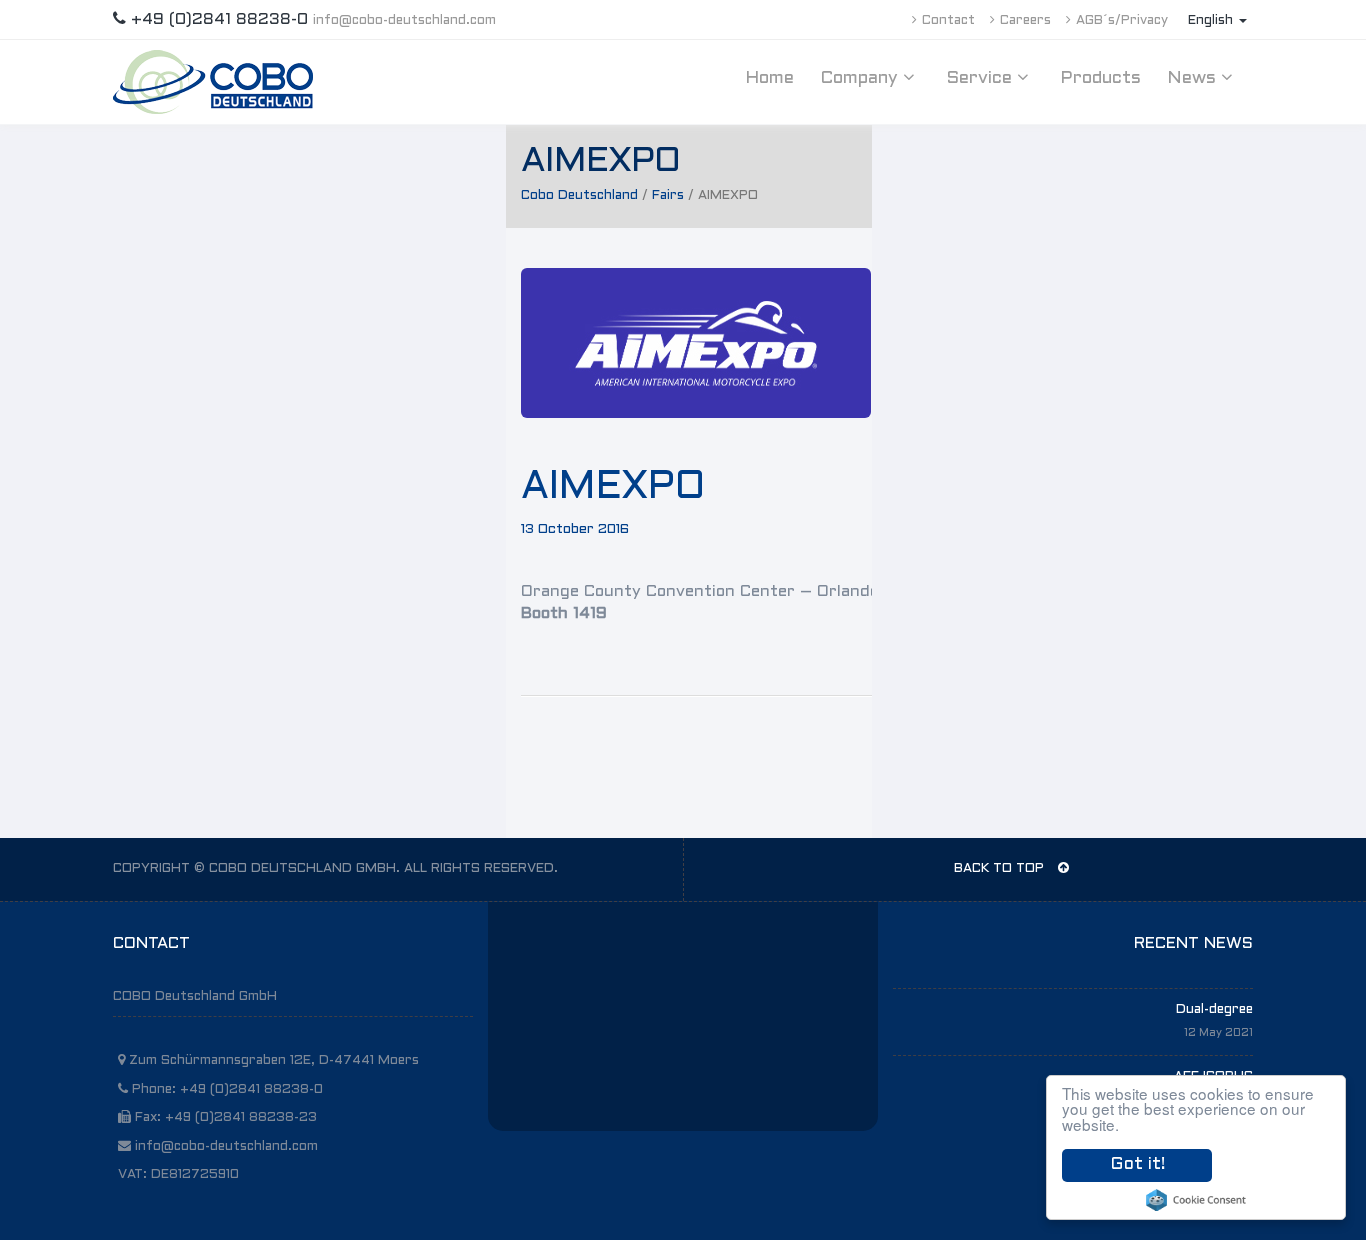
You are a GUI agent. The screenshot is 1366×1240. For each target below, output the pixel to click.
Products (1100, 78)
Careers (1025, 21)
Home (769, 78)
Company (861, 78)
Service (981, 78)
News (1194, 78)
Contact (948, 21)
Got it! (1137, 1165)
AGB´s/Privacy (1122, 21)
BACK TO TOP (1001, 869)
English (1212, 21)
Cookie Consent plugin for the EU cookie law (1196, 1200)
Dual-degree (1214, 1010)
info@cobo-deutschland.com (404, 21)
